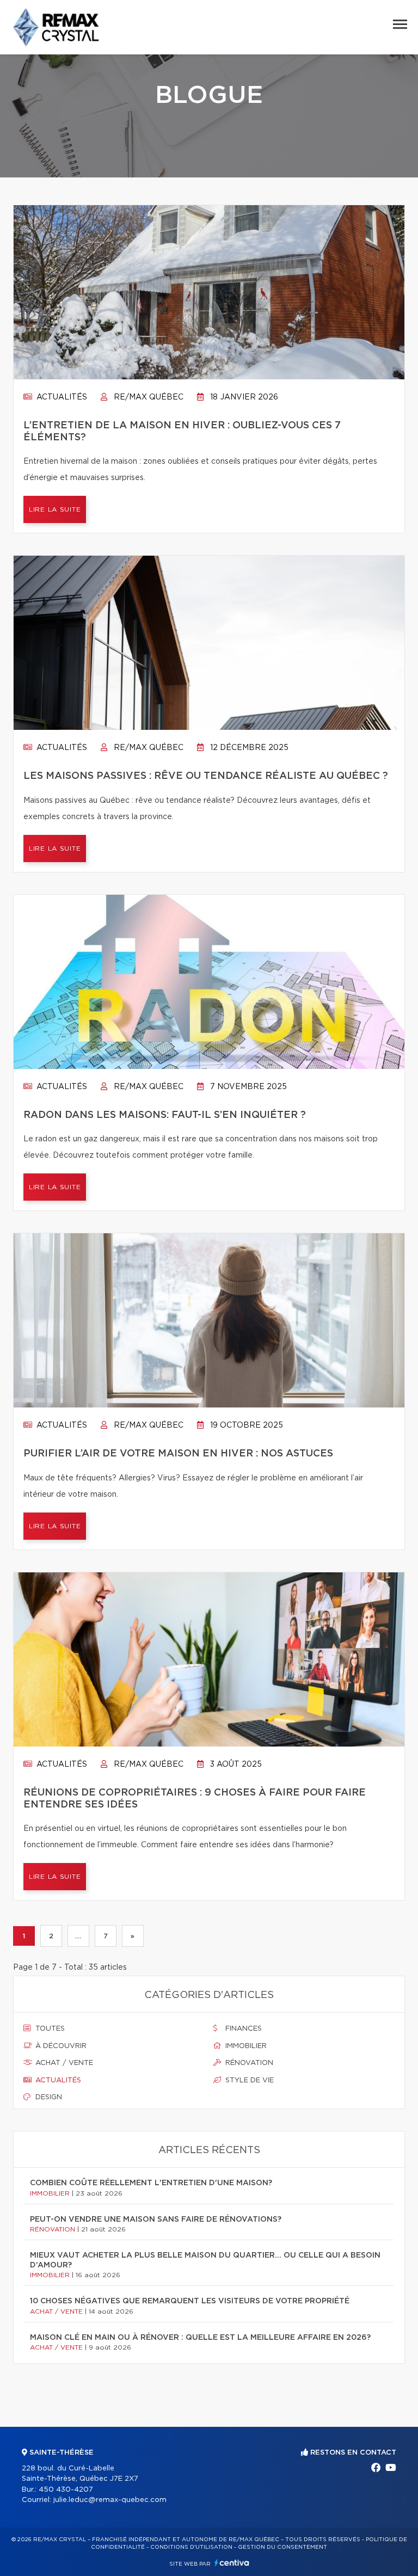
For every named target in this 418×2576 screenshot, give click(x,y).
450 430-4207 (66, 2490)
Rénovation (248, 2063)
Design (48, 2097)
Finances (242, 2029)
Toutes (49, 2029)
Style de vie (248, 2080)
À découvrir (60, 2046)
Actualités (61, 397)
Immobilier (245, 2046)
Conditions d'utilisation (191, 2547)
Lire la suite (55, 509)
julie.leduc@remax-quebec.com (110, 2500)
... (78, 1936)
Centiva (232, 2563)
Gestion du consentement (282, 2547)
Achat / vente (63, 2063)
